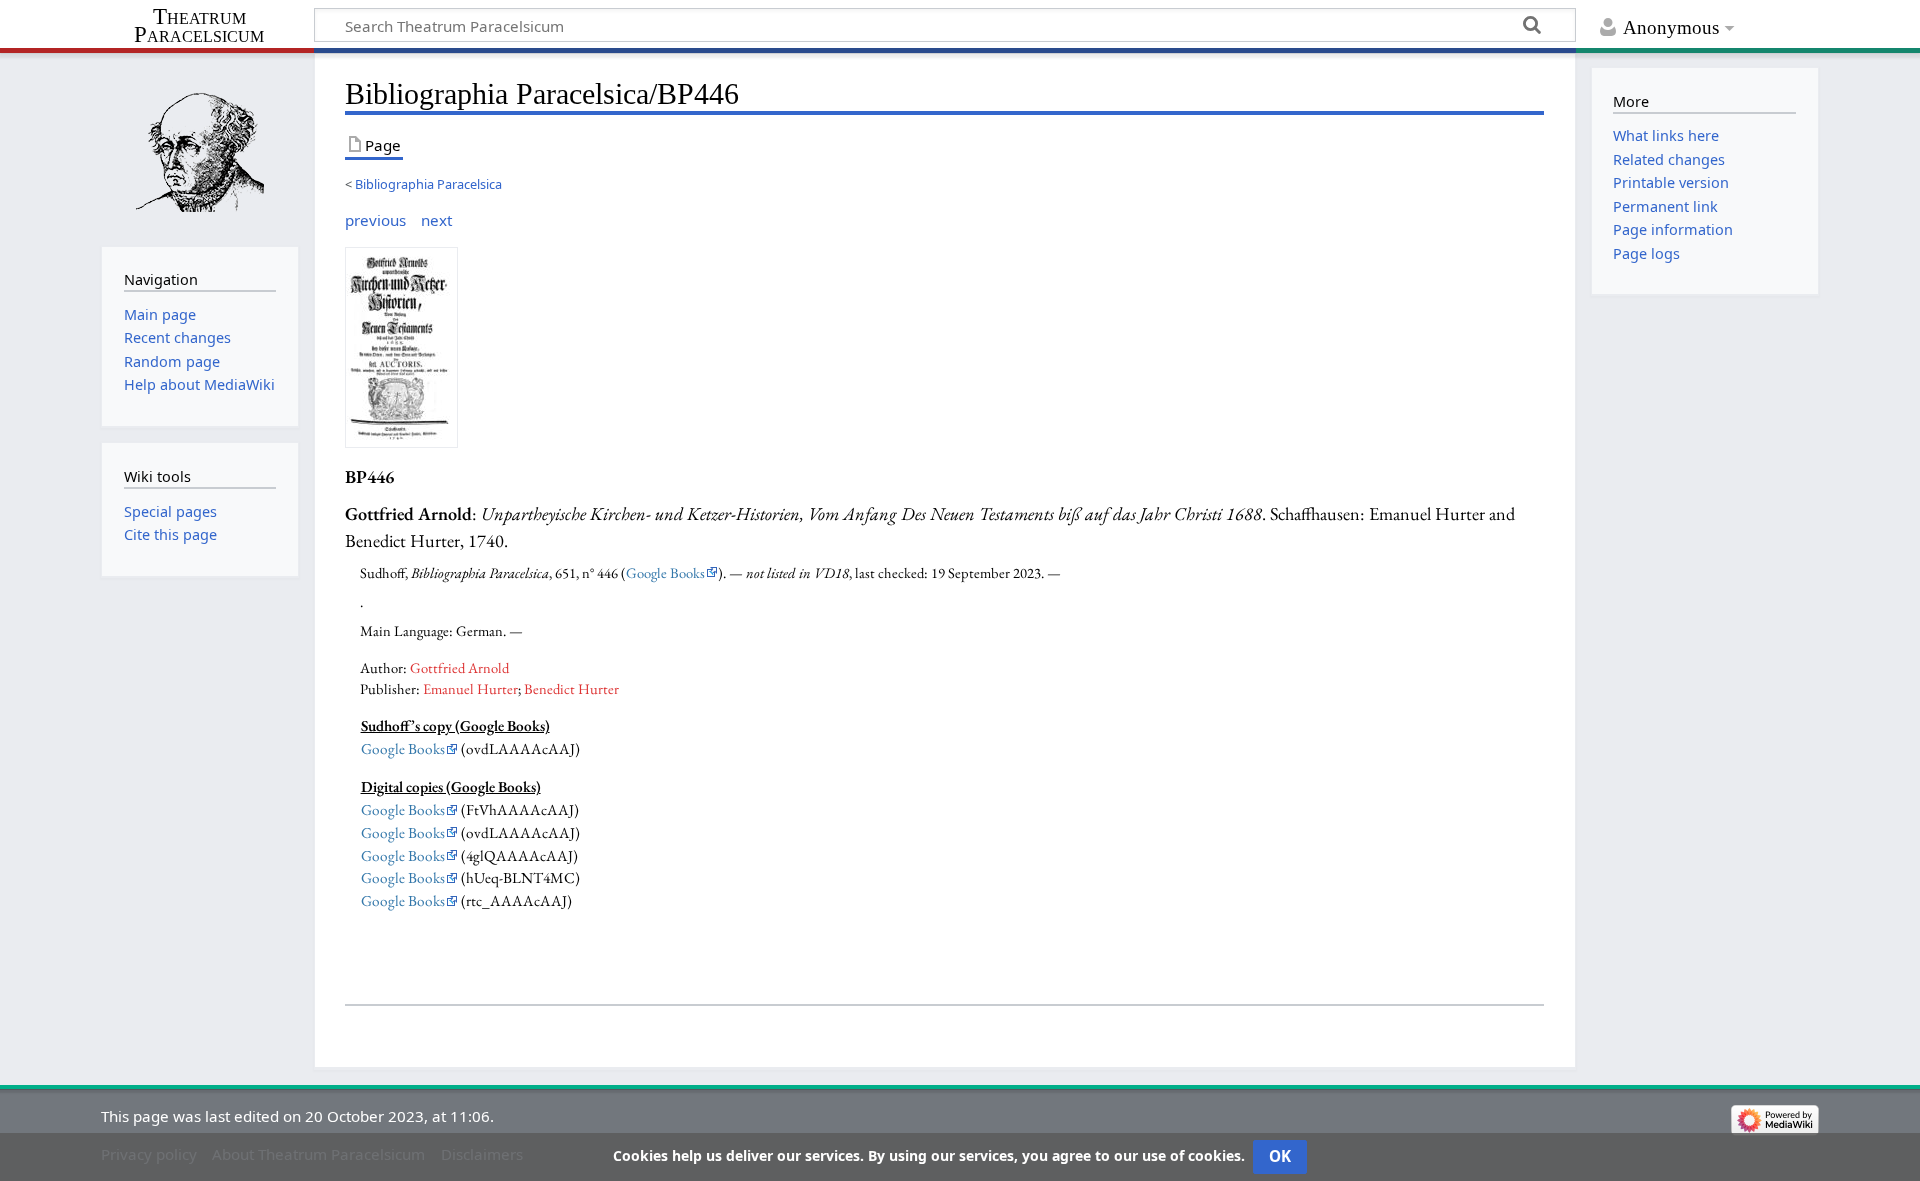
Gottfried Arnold (459, 667)
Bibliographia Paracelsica (428, 184)
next (436, 220)
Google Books (665, 572)
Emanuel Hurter (470, 688)
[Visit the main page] (199, 147)
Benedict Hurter (571, 688)
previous (375, 220)
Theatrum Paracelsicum (199, 26)
